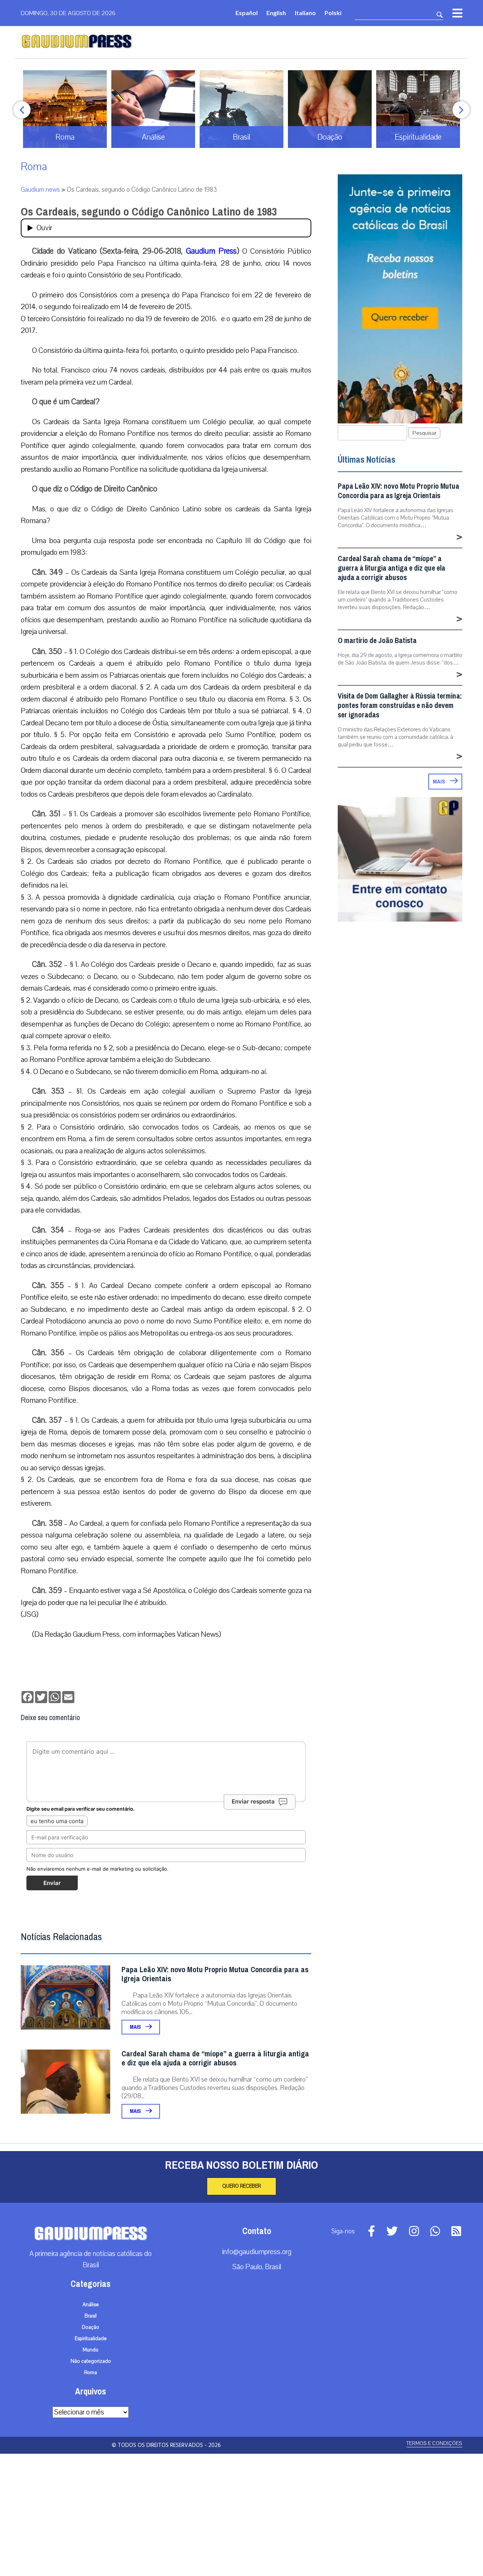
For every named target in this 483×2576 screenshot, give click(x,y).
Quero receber (241, 2186)
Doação (91, 2327)
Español (247, 13)
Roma (34, 167)
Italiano (305, 13)
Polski (333, 13)
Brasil (91, 2316)
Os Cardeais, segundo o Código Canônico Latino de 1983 (149, 212)
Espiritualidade (91, 2339)
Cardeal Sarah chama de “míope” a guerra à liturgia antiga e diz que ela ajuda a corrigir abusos (215, 2058)
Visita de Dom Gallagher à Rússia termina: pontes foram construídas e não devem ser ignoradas (400, 706)
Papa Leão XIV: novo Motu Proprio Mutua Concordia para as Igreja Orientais (215, 1974)
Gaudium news (40, 190)
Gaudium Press (211, 251)
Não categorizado (91, 2361)
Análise (91, 2305)
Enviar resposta (253, 1801)
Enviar (52, 1883)
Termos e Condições (434, 2443)
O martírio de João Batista (377, 641)
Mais (136, 2027)
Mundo (91, 2350)
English (276, 13)
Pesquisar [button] (424, 433)
